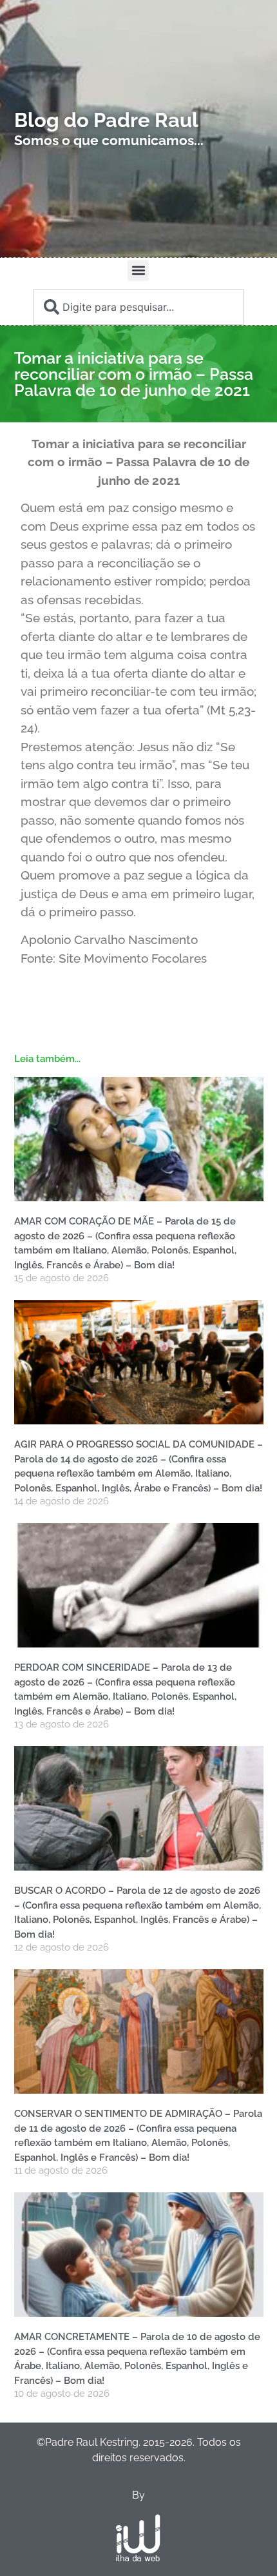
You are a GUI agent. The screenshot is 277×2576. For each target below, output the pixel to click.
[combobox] (138, 307)
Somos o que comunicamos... (109, 140)
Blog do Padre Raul (106, 120)
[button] (138, 270)
